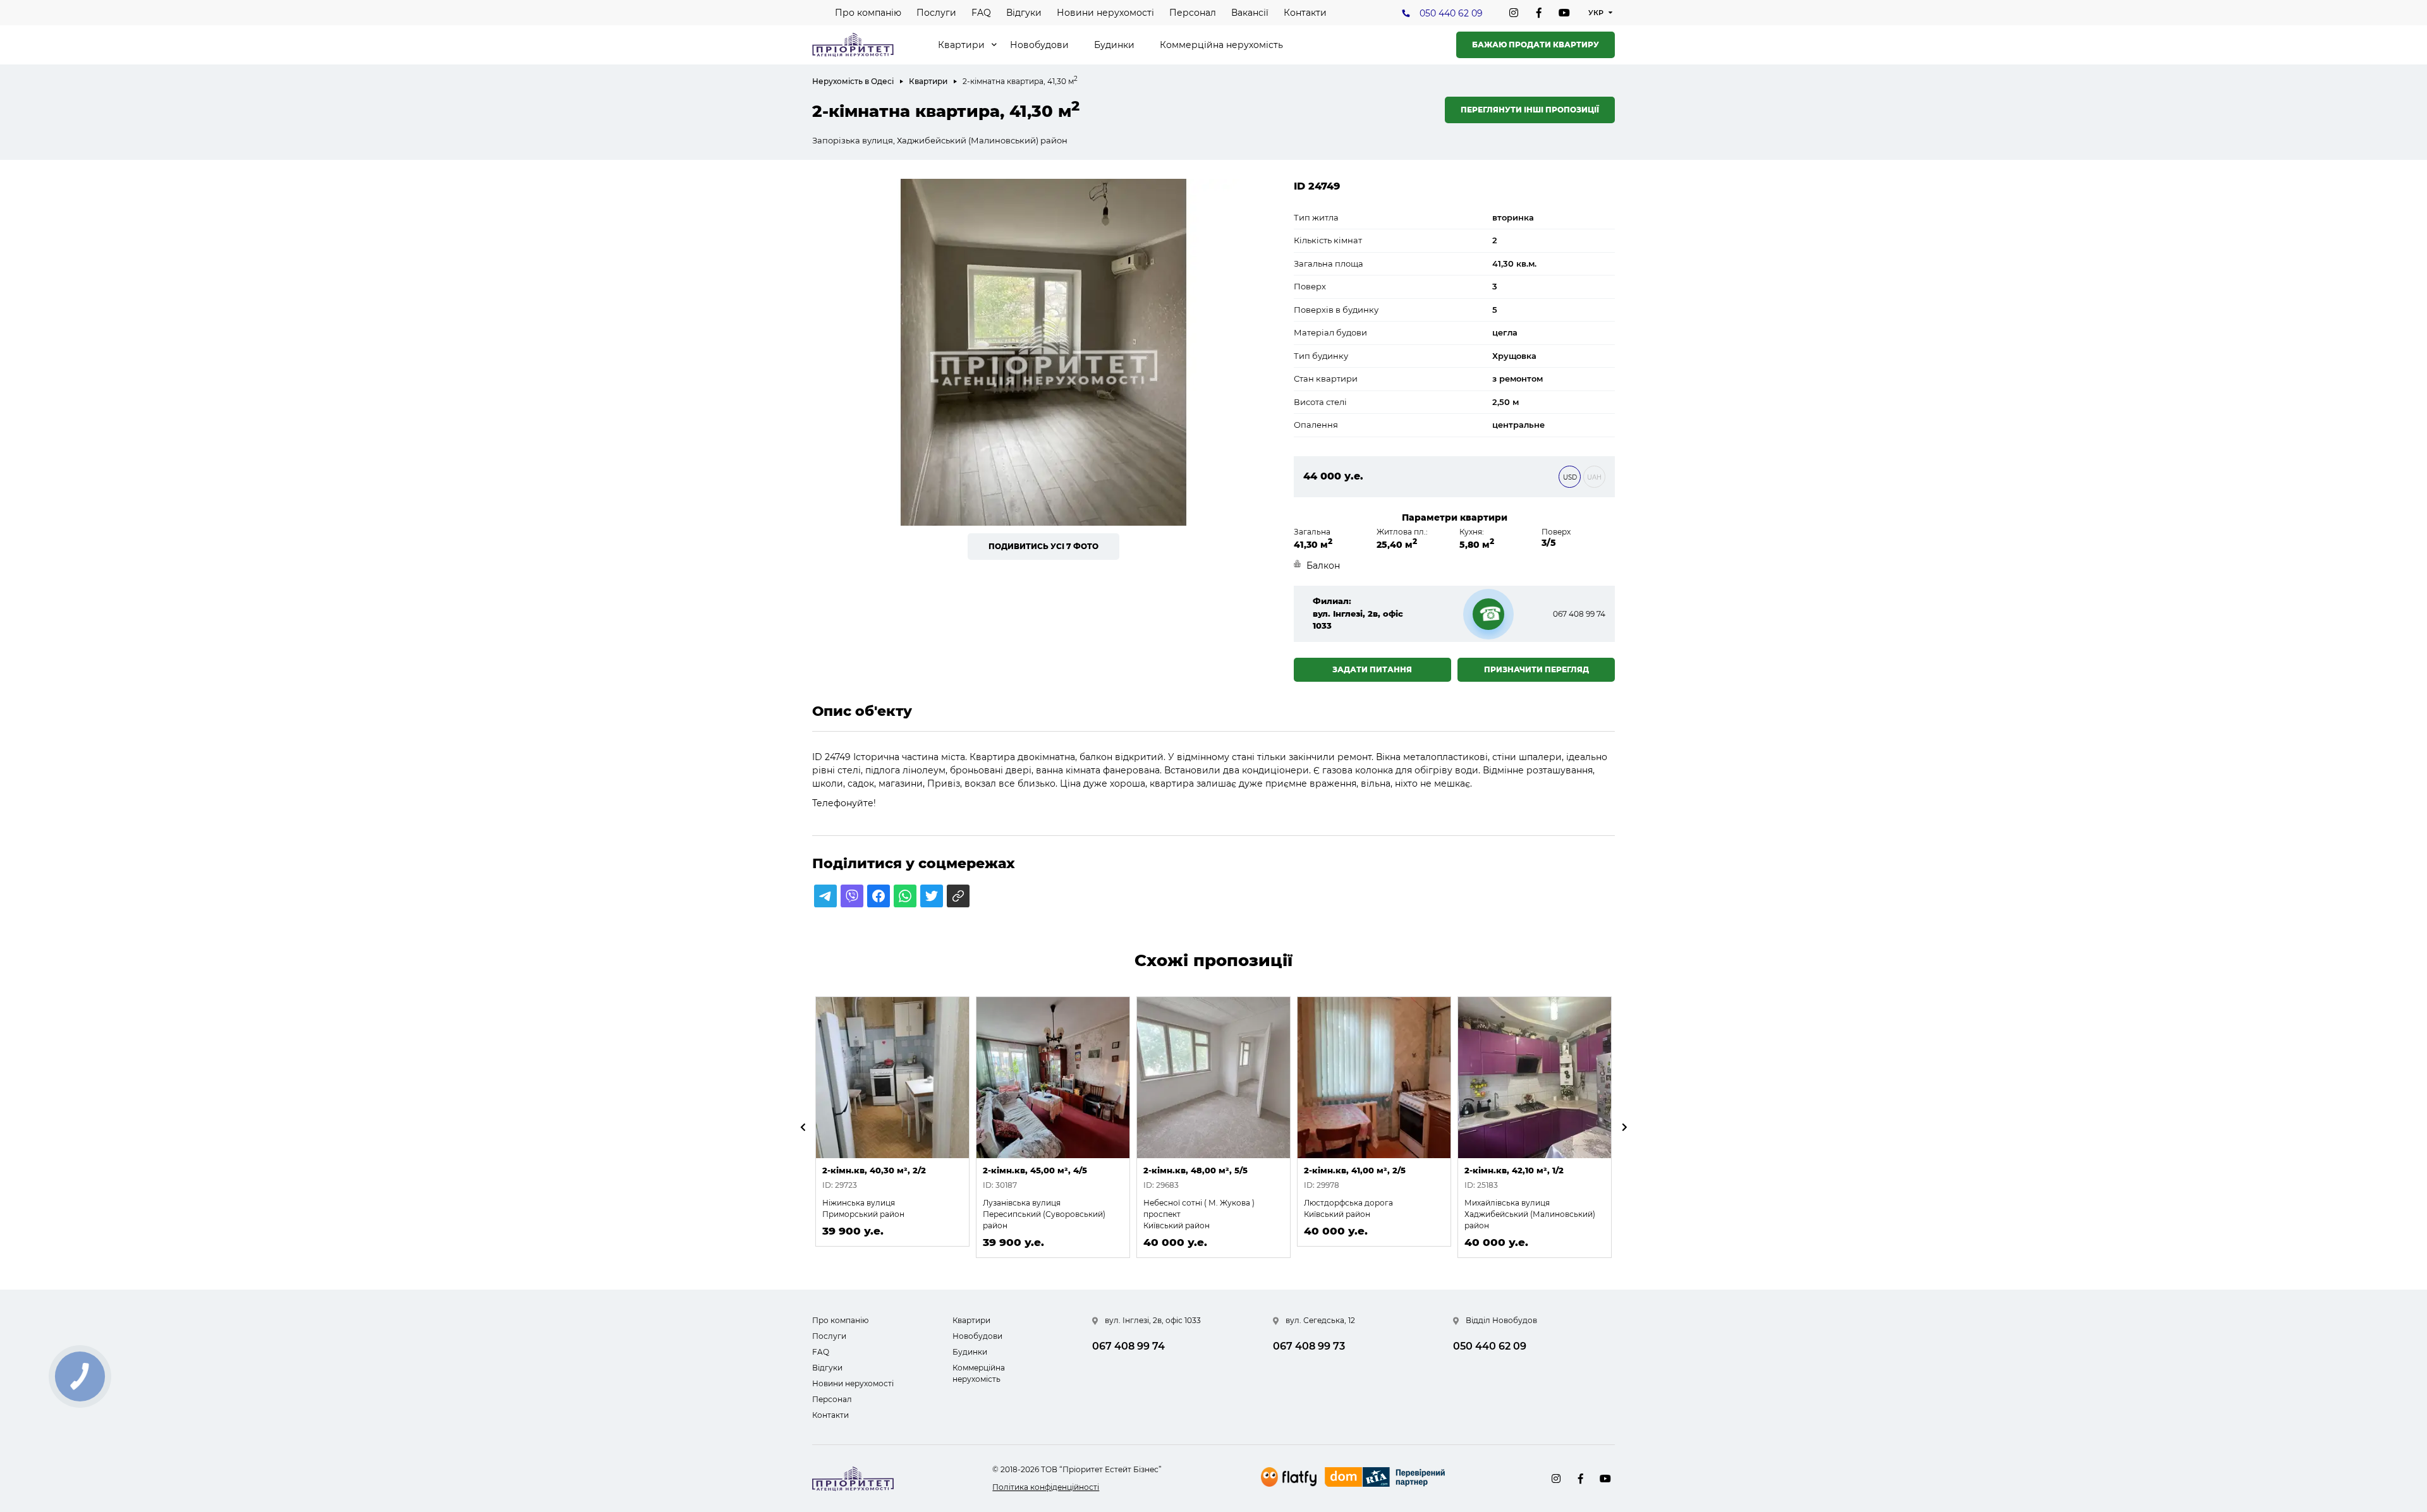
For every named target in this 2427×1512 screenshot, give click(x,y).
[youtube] (1564, 13)
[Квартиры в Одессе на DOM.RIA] (1386, 1479)
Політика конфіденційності (1046, 1487)
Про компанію (868, 13)
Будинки (1114, 45)
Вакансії (1250, 13)
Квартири (961, 45)
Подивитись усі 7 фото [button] (1043, 546)
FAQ (981, 13)
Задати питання (1372, 669)
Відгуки (1024, 13)
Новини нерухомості (1105, 13)
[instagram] (1514, 13)
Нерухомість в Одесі (853, 81)
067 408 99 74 (1579, 614)
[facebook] (1539, 13)
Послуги (936, 13)
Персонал (1193, 13)
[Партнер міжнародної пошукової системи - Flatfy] (1289, 1477)
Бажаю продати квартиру (1536, 45)
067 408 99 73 (1309, 1346)
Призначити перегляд (1536, 669)
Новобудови (1039, 45)
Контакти (1305, 13)
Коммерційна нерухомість (1221, 45)
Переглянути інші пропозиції (1530, 110)
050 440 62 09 (1451, 13)
